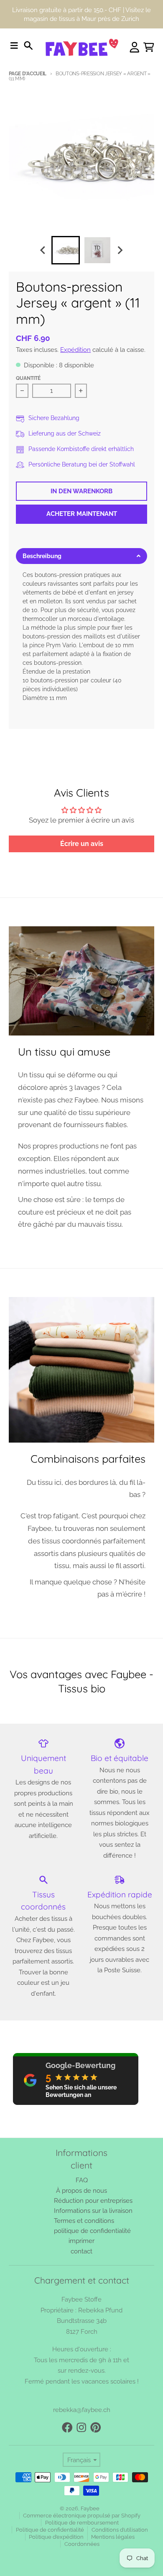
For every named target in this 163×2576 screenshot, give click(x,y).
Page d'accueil (28, 74)
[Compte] (135, 47)
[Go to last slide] (43, 250)
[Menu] (14, 46)
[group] (66, 250)
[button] (81, 556)
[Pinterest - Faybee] (96, 2427)
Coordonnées (82, 2544)
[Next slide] (120, 250)
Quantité (28, 378)
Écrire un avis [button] (82, 844)
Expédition (75, 350)
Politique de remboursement (82, 2523)
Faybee (90, 2508)
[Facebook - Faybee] (67, 2427)
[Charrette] (149, 47)
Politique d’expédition (56, 2537)
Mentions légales (113, 2537)
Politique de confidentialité (50, 2530)
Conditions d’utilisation (120, 2530)
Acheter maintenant (82, 514)
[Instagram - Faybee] (81, 2427)
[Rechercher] (28, 46)
